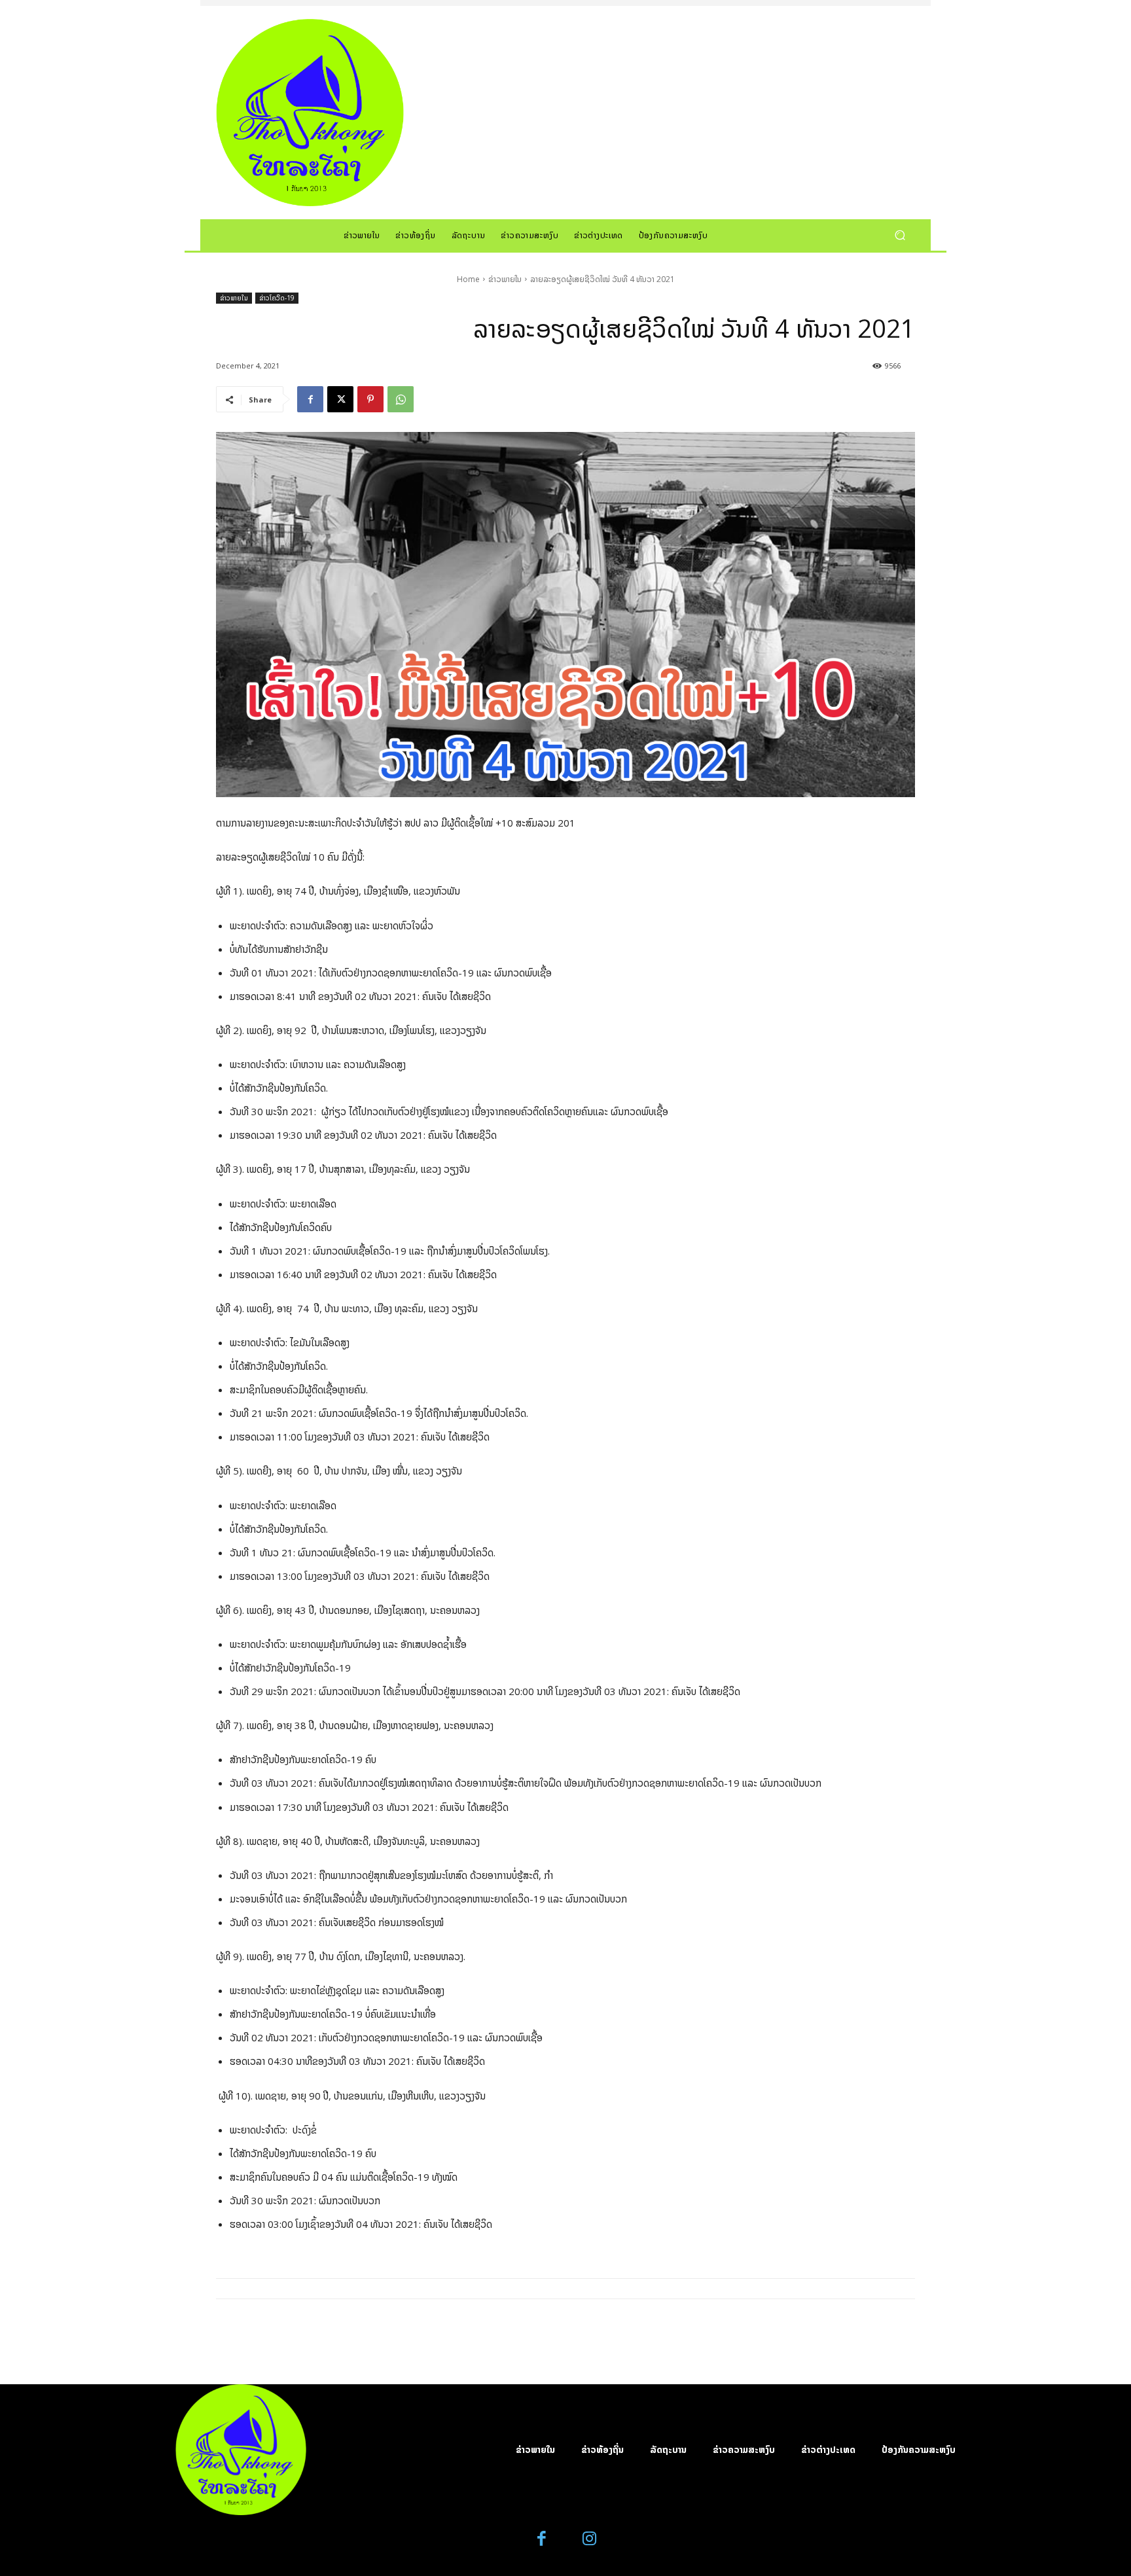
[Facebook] (310, 399)
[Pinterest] (370, 399)
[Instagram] (589, 2539)
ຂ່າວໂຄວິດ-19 (277, 298)
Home (468, 279)
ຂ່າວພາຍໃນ (505, 279)
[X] (340, 399)
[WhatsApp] (401, 399)
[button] (900, 235)
